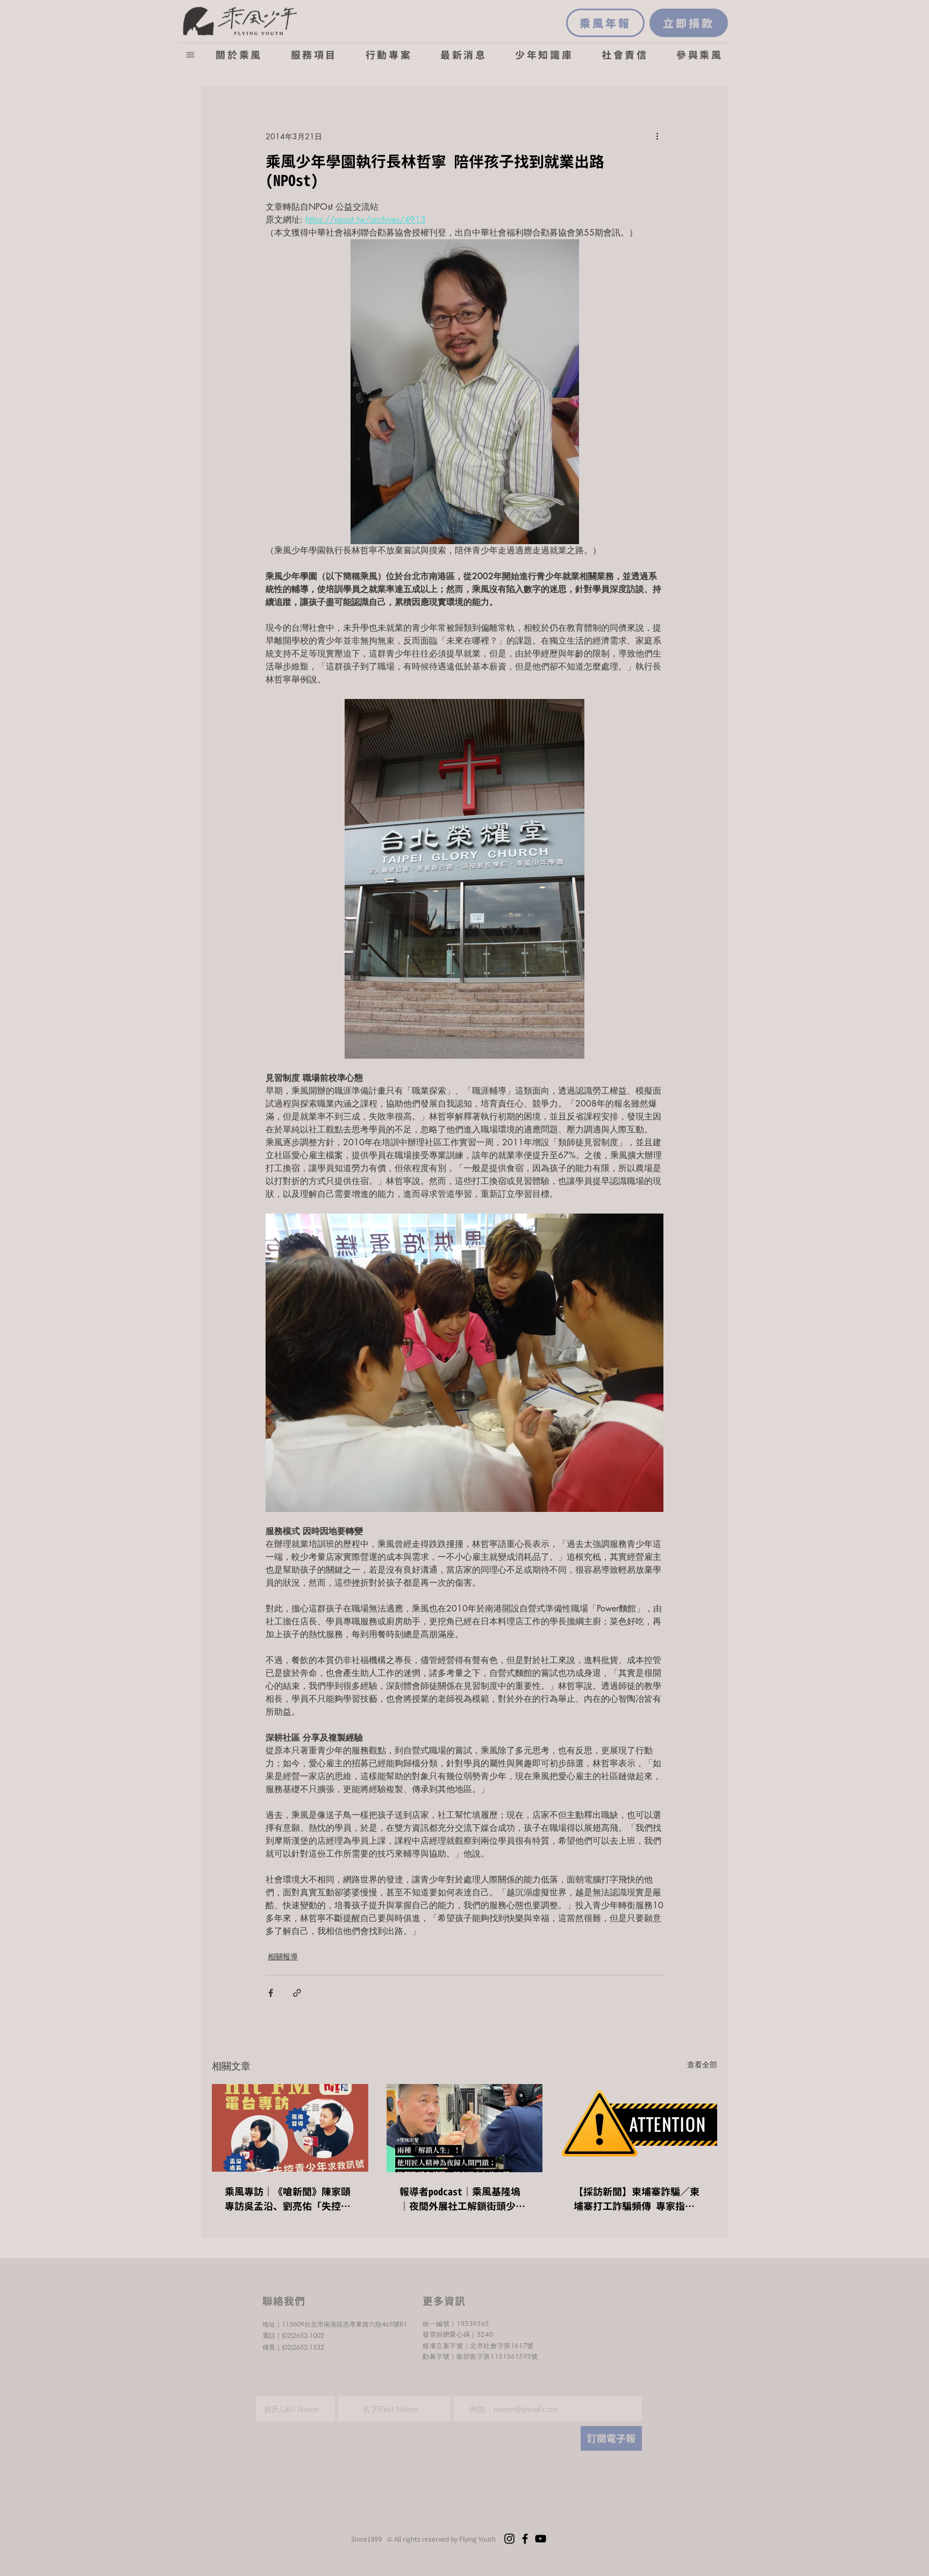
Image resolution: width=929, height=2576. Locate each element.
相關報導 (283, 1956)
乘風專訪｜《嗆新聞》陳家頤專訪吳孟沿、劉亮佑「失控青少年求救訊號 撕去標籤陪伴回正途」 (288, 2199)
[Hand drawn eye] (240, 20)
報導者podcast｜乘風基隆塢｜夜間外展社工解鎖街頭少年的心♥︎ (462, 2199)
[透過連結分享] (297, 1993)
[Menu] (190, 55)
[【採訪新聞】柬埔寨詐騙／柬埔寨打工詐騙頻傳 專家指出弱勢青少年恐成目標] (639, 2128)
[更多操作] (657, 136)
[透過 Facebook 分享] (271, 1993)
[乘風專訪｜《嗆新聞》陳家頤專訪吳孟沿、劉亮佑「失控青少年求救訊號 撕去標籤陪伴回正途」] (290, 2128)
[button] (239, 55)
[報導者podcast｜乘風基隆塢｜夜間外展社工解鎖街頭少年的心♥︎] (465, 2128)
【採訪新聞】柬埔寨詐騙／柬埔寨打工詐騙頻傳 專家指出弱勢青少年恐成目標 (637, 2199)
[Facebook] (525, 2539)
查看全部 (702, 2064)
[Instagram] (509, 2539)
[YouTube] (541, 2539)
